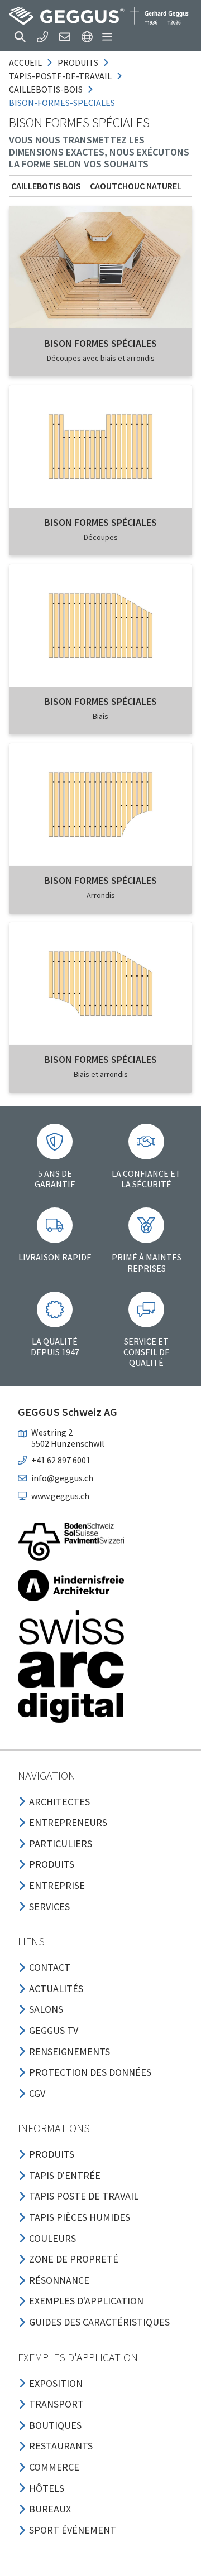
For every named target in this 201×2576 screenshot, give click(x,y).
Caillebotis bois (46, 186)
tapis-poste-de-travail (60, 76)
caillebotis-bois (46, 89)
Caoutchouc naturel (136, 186)
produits (78, 62)
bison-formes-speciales (62, 103)
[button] (20, 37)
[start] (99, 16)
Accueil (25, 62)
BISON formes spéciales (100, 343)
